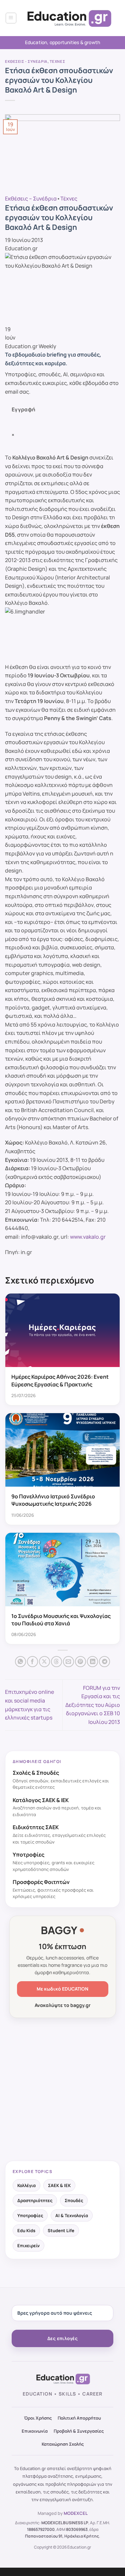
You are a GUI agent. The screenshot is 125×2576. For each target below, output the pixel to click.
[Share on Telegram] (104, 1662)
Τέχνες (57, 61)
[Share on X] (44, 1662)
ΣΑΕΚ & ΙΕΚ (59, 2185)
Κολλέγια (26, 2185)
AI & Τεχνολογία (72, 2215)
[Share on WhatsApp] (20, 1662)
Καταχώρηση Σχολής (63, 2444)
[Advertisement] (62, 2090)
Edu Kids (26, 2230)
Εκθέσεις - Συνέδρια (26, 61)
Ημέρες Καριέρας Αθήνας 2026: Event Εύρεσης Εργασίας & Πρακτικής (60, 1380)
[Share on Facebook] (32, 1662)
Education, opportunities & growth (63, 42)
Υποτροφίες (30, 2215)
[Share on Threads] (56, 1662)
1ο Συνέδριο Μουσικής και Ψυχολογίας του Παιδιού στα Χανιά (61, 1620)
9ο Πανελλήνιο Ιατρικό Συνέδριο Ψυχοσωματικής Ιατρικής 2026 (53, 1500)
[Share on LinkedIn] (92, 1662)
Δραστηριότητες (35, 2200)
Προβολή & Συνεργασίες (79, 2431)
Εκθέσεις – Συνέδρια (31, 198)
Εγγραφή (24, 409)
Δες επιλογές (62, 2338)
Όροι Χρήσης (38, 2418)
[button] (11, 18)
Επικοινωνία (35, 2431)
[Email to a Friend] (68, 1662)
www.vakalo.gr (88, 1237)
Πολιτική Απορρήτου (79, 2418)
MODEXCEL (76, 2513)
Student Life (61, 2230)
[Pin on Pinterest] (80, 1662)
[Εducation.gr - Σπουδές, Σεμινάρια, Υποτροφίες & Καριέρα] (68, 18)
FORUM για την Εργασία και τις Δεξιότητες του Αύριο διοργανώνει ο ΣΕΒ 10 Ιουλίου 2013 (93, 1705)
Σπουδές (74, 2200)
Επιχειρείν (28, 2246)
